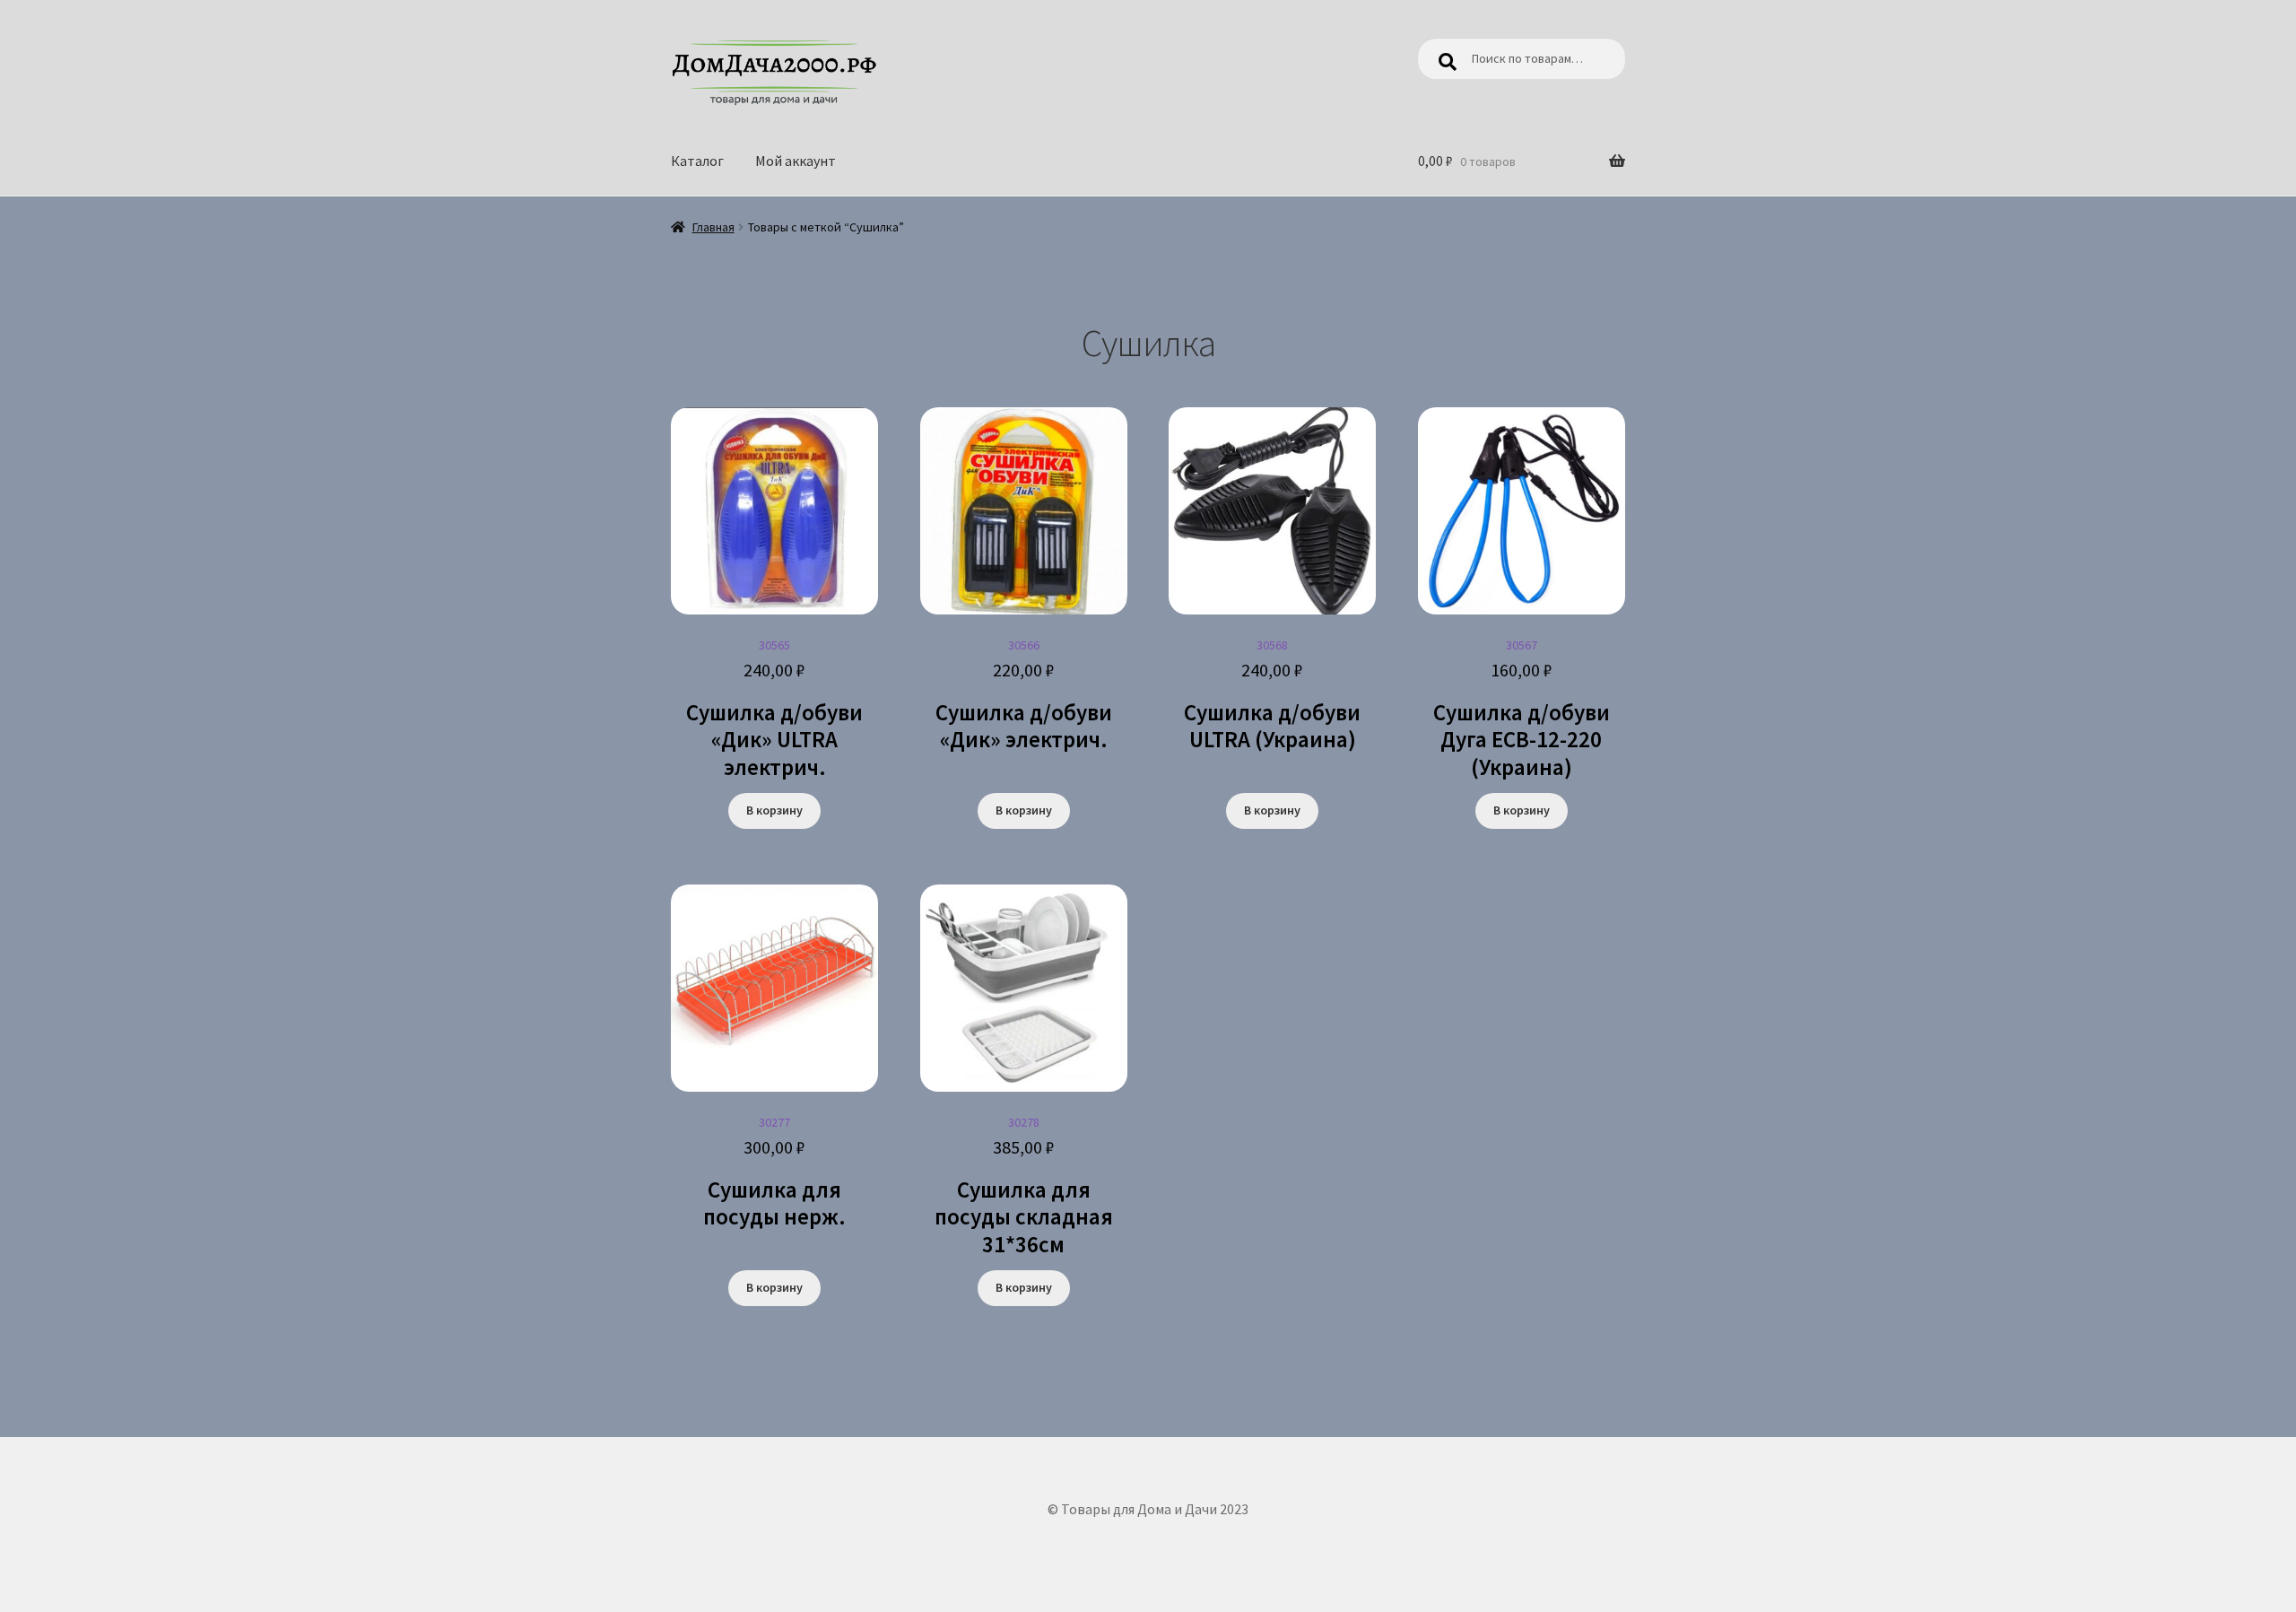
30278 (1024, 1186)
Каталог (697, 161)
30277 (774, 1172)
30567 (1522, 709)
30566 (1024, 695)
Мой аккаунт (796, 161)
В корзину (774, 810)
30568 (1272, 695)
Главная (713, 227)
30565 (774, 709)
